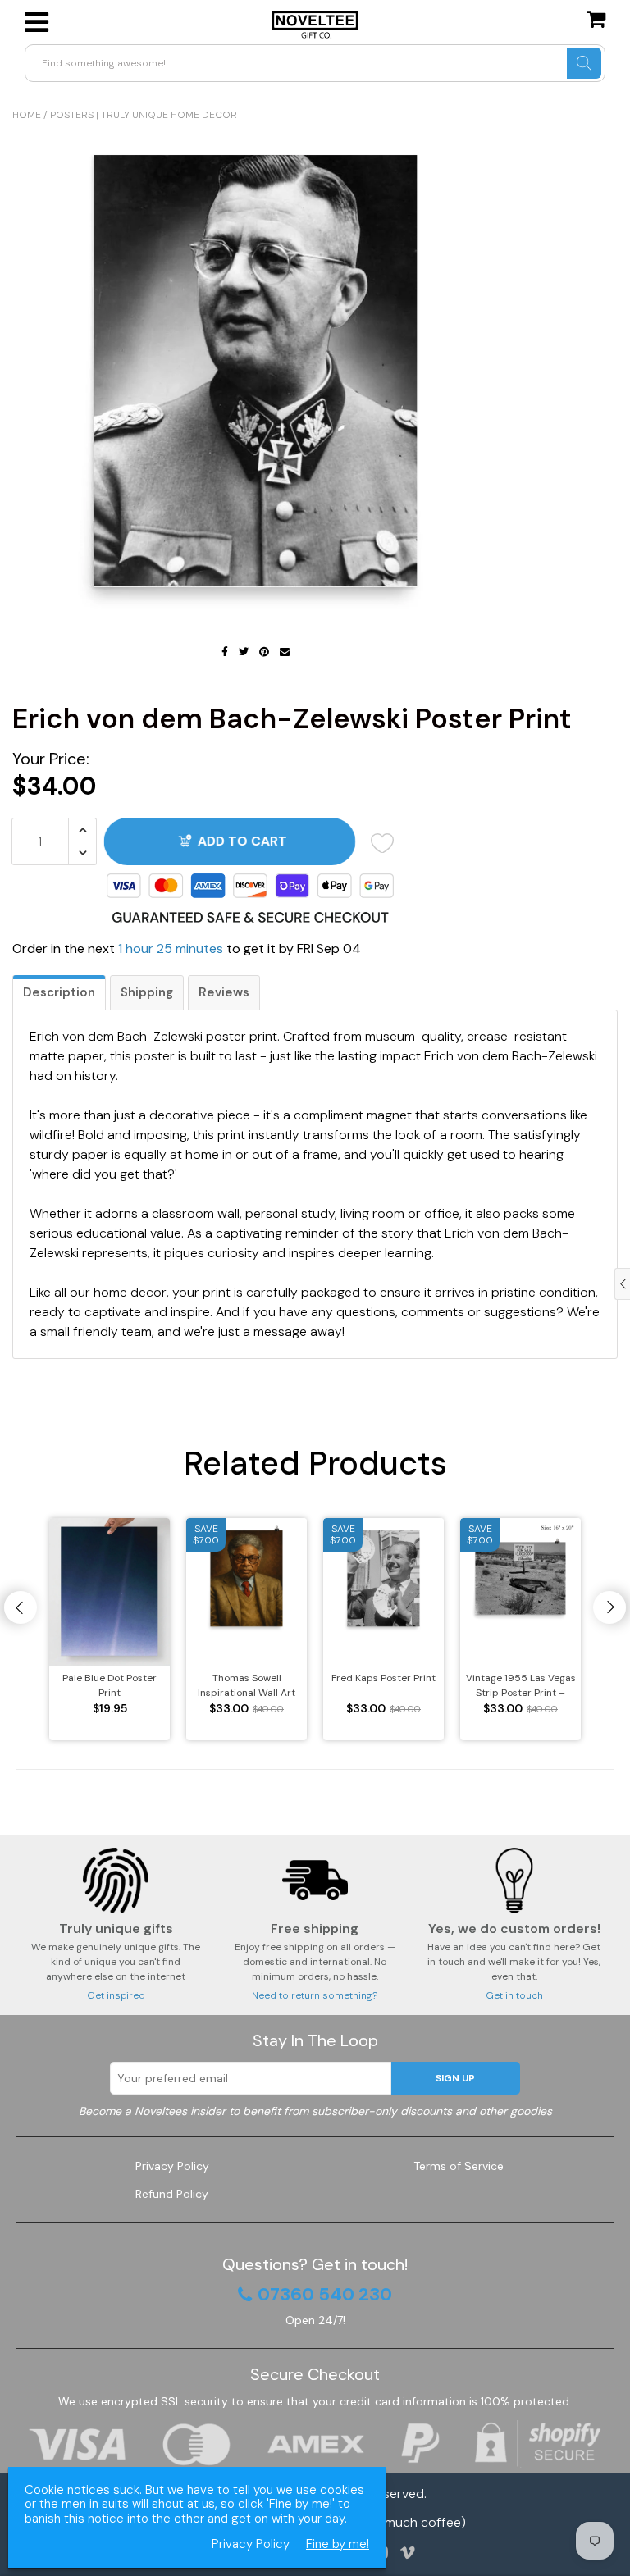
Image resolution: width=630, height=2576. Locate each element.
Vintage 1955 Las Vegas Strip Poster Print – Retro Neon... (521, 1686)
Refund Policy (172, 2194)
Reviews (224, 992)
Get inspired (116, 1995)
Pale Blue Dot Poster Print (110, 1685)
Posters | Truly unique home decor (144, 115)
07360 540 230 (325, 2295)
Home (27, 115)
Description (59, 992)
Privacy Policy (172, 2166)
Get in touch (514, 1995)
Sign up (455, 2078)
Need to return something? (315, 1995)
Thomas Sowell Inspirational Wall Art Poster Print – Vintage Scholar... (247, 1686)
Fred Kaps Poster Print (383, 1678)
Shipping (147, 992)
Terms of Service (459, 2166)
